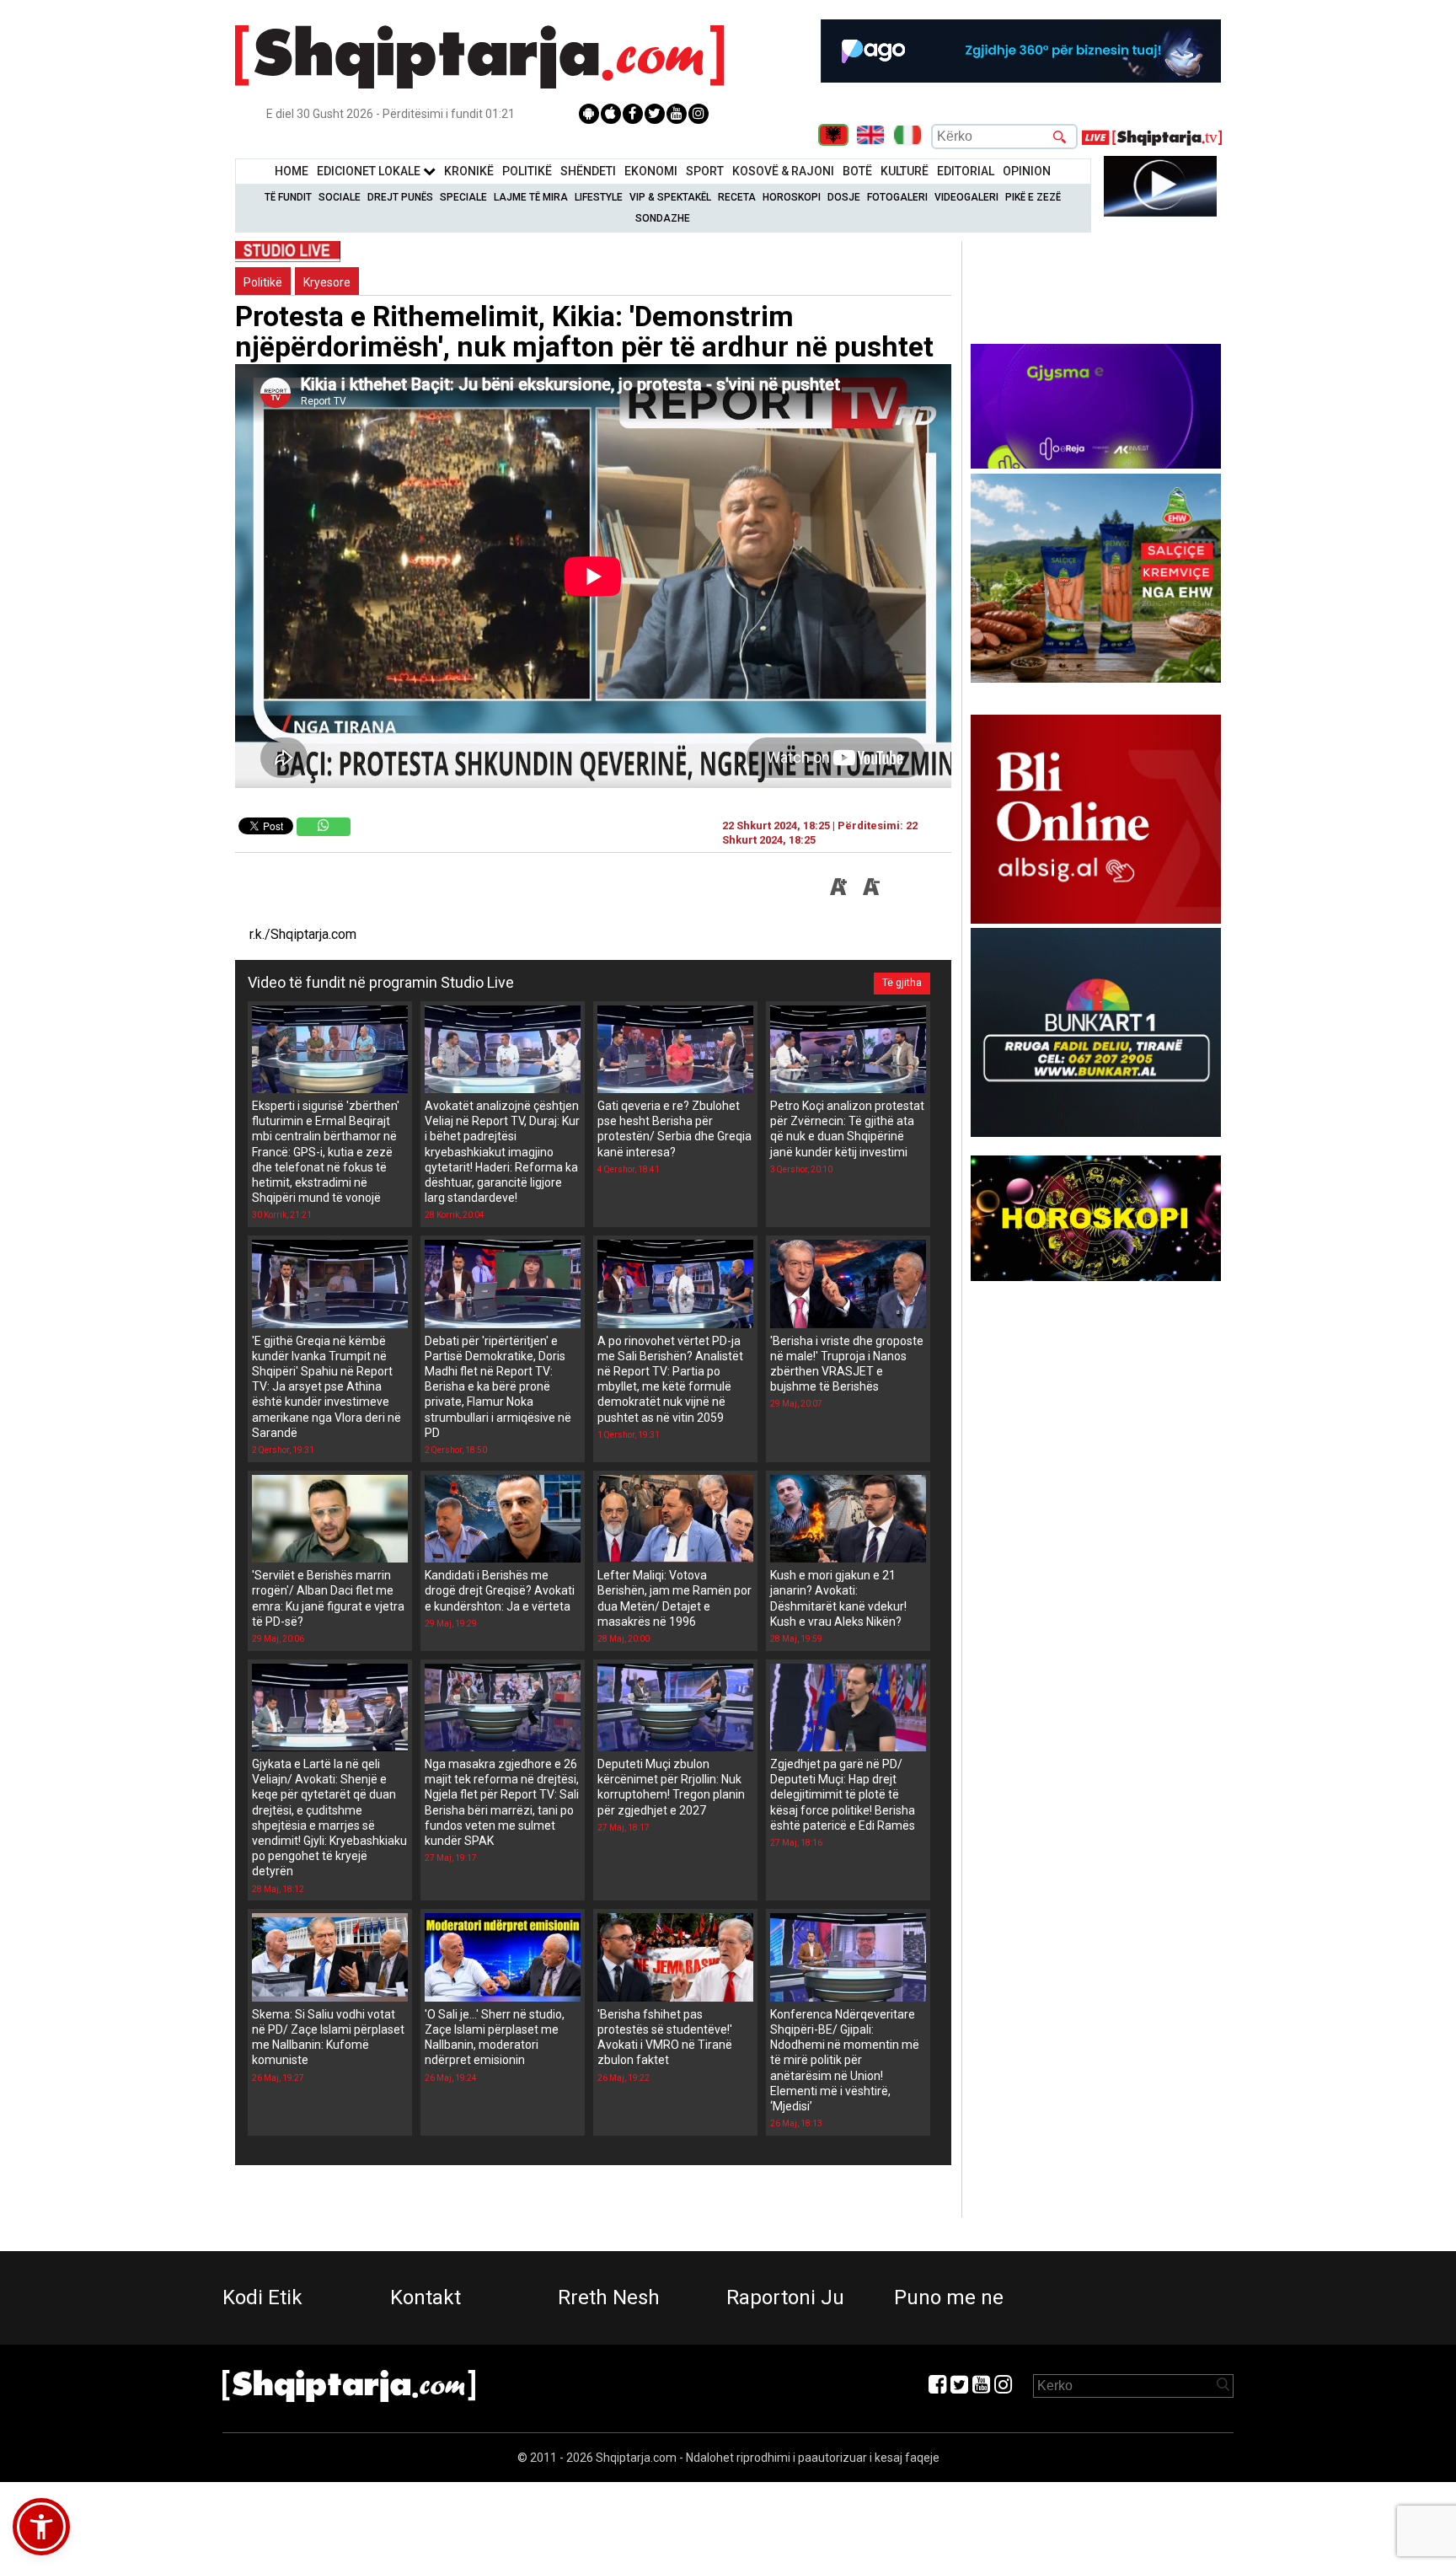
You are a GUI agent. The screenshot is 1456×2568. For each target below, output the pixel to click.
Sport (705, 171)
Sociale (340, 197)
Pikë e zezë (1033, 197)
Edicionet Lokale (370, 171)
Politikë (527, 171)
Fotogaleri (897, 197)
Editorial (966, 171)
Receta (737, 197)
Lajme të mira (531, 197)
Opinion (1027, 171)
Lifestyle (599, 197)
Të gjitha (902, 983)
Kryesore (327, 282)
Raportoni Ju (785, 2297)
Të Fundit (288, 197)
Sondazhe (663, 218)
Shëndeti (588, 171)
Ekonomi (651, 171)
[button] (41, 2527)
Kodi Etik (262, 2297)
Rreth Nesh (609, 2297)
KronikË (469, 171)
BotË (857, 171)
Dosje (844, 197)
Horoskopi (792, 197)
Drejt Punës (400, 197)
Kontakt (426, 2297)
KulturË (905, 171)
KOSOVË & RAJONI (783, 171)
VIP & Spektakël (670, 197)
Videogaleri (966, 197)
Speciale (463, 197)
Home (292, 171)
